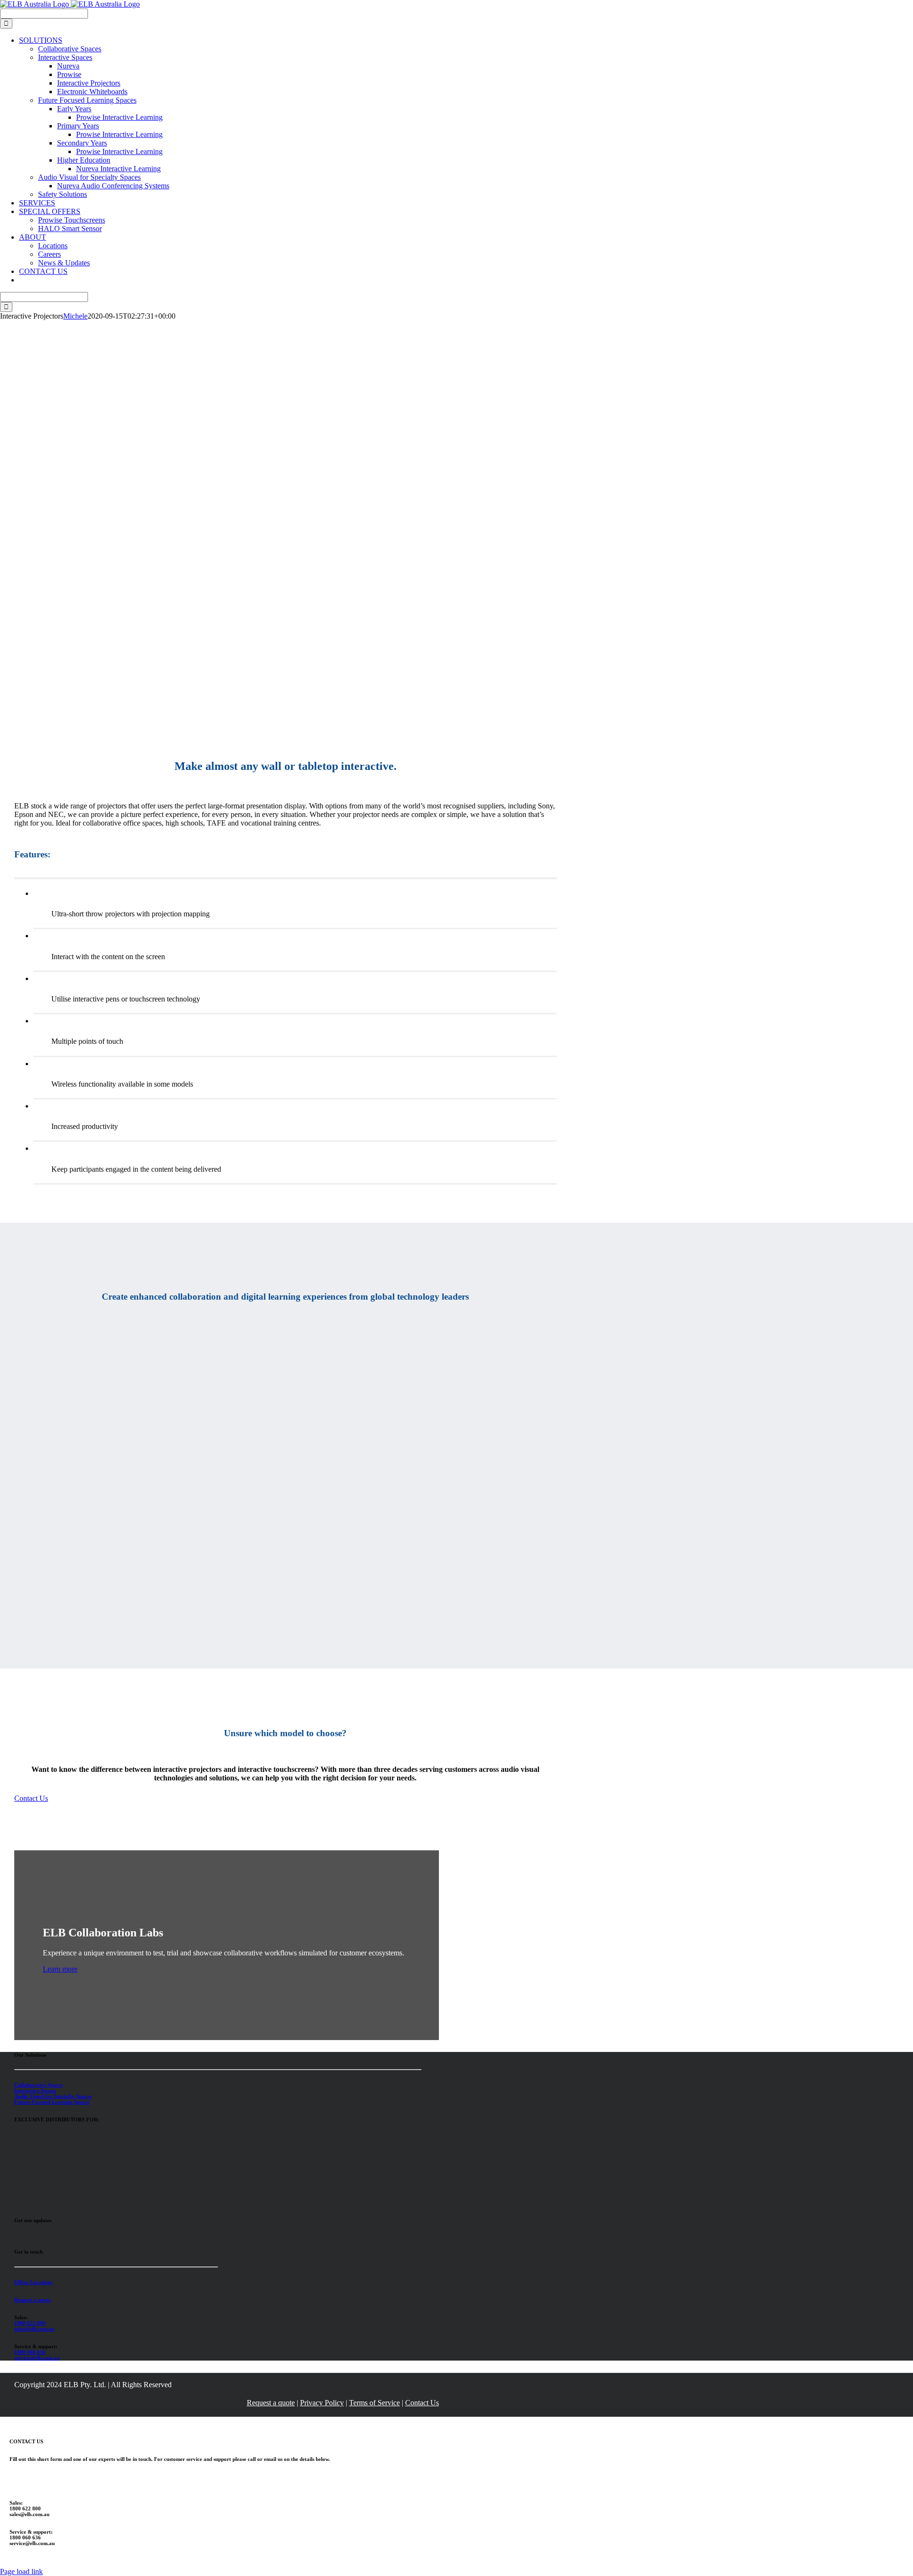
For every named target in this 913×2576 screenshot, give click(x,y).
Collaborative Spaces (39, 2085)
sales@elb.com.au (34, 2329)
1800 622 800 (30, 2323)
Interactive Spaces (35, 2090)
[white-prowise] (38, 2201)
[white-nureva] (38, 2153)
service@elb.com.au (37, 2358)
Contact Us (422, 2403)
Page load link (21, 2571)
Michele (75, 316)
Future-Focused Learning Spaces (52, 2102)
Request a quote (33, 2300)
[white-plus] (38, 2177)
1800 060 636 (30, 2352)
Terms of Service (374, 2403)
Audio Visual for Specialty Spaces (53, 2096)
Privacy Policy (322, 2403)
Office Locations (33, 2282)
